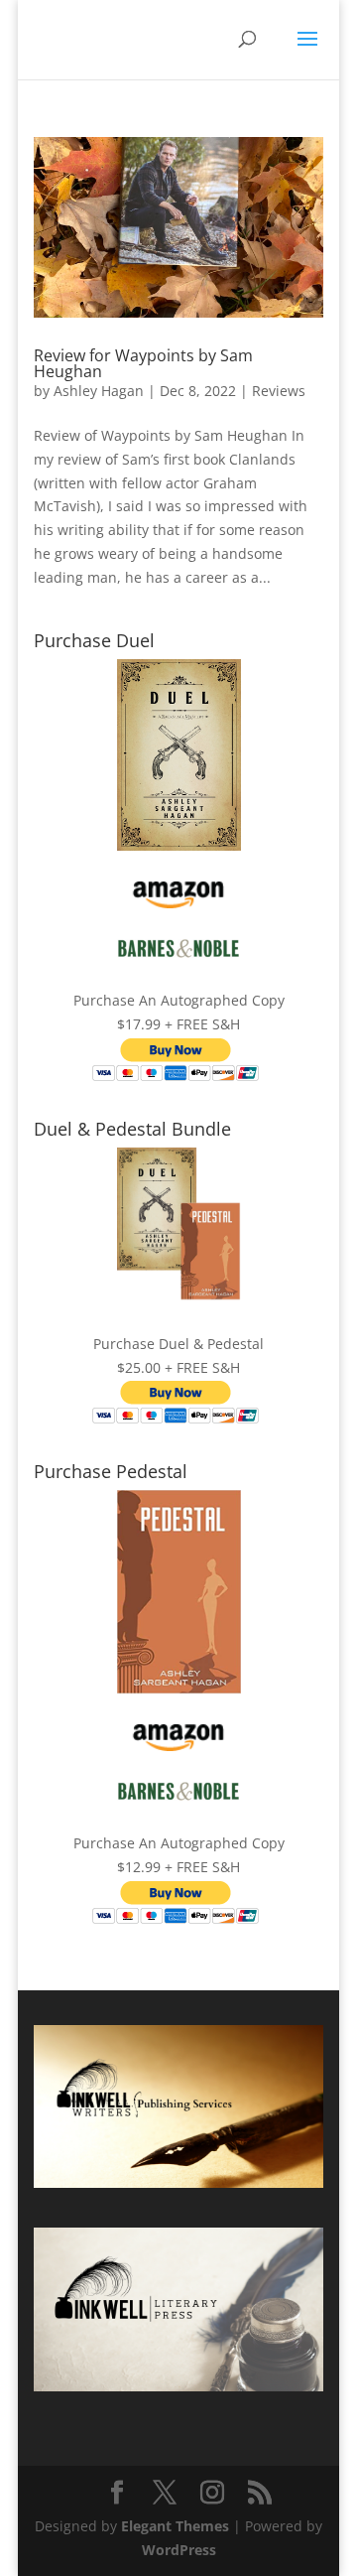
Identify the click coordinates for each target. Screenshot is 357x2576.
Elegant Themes (175, 2526)
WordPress (179, 2550)
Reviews (279, 391)
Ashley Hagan (99, 391)
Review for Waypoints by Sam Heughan (143, 363)
